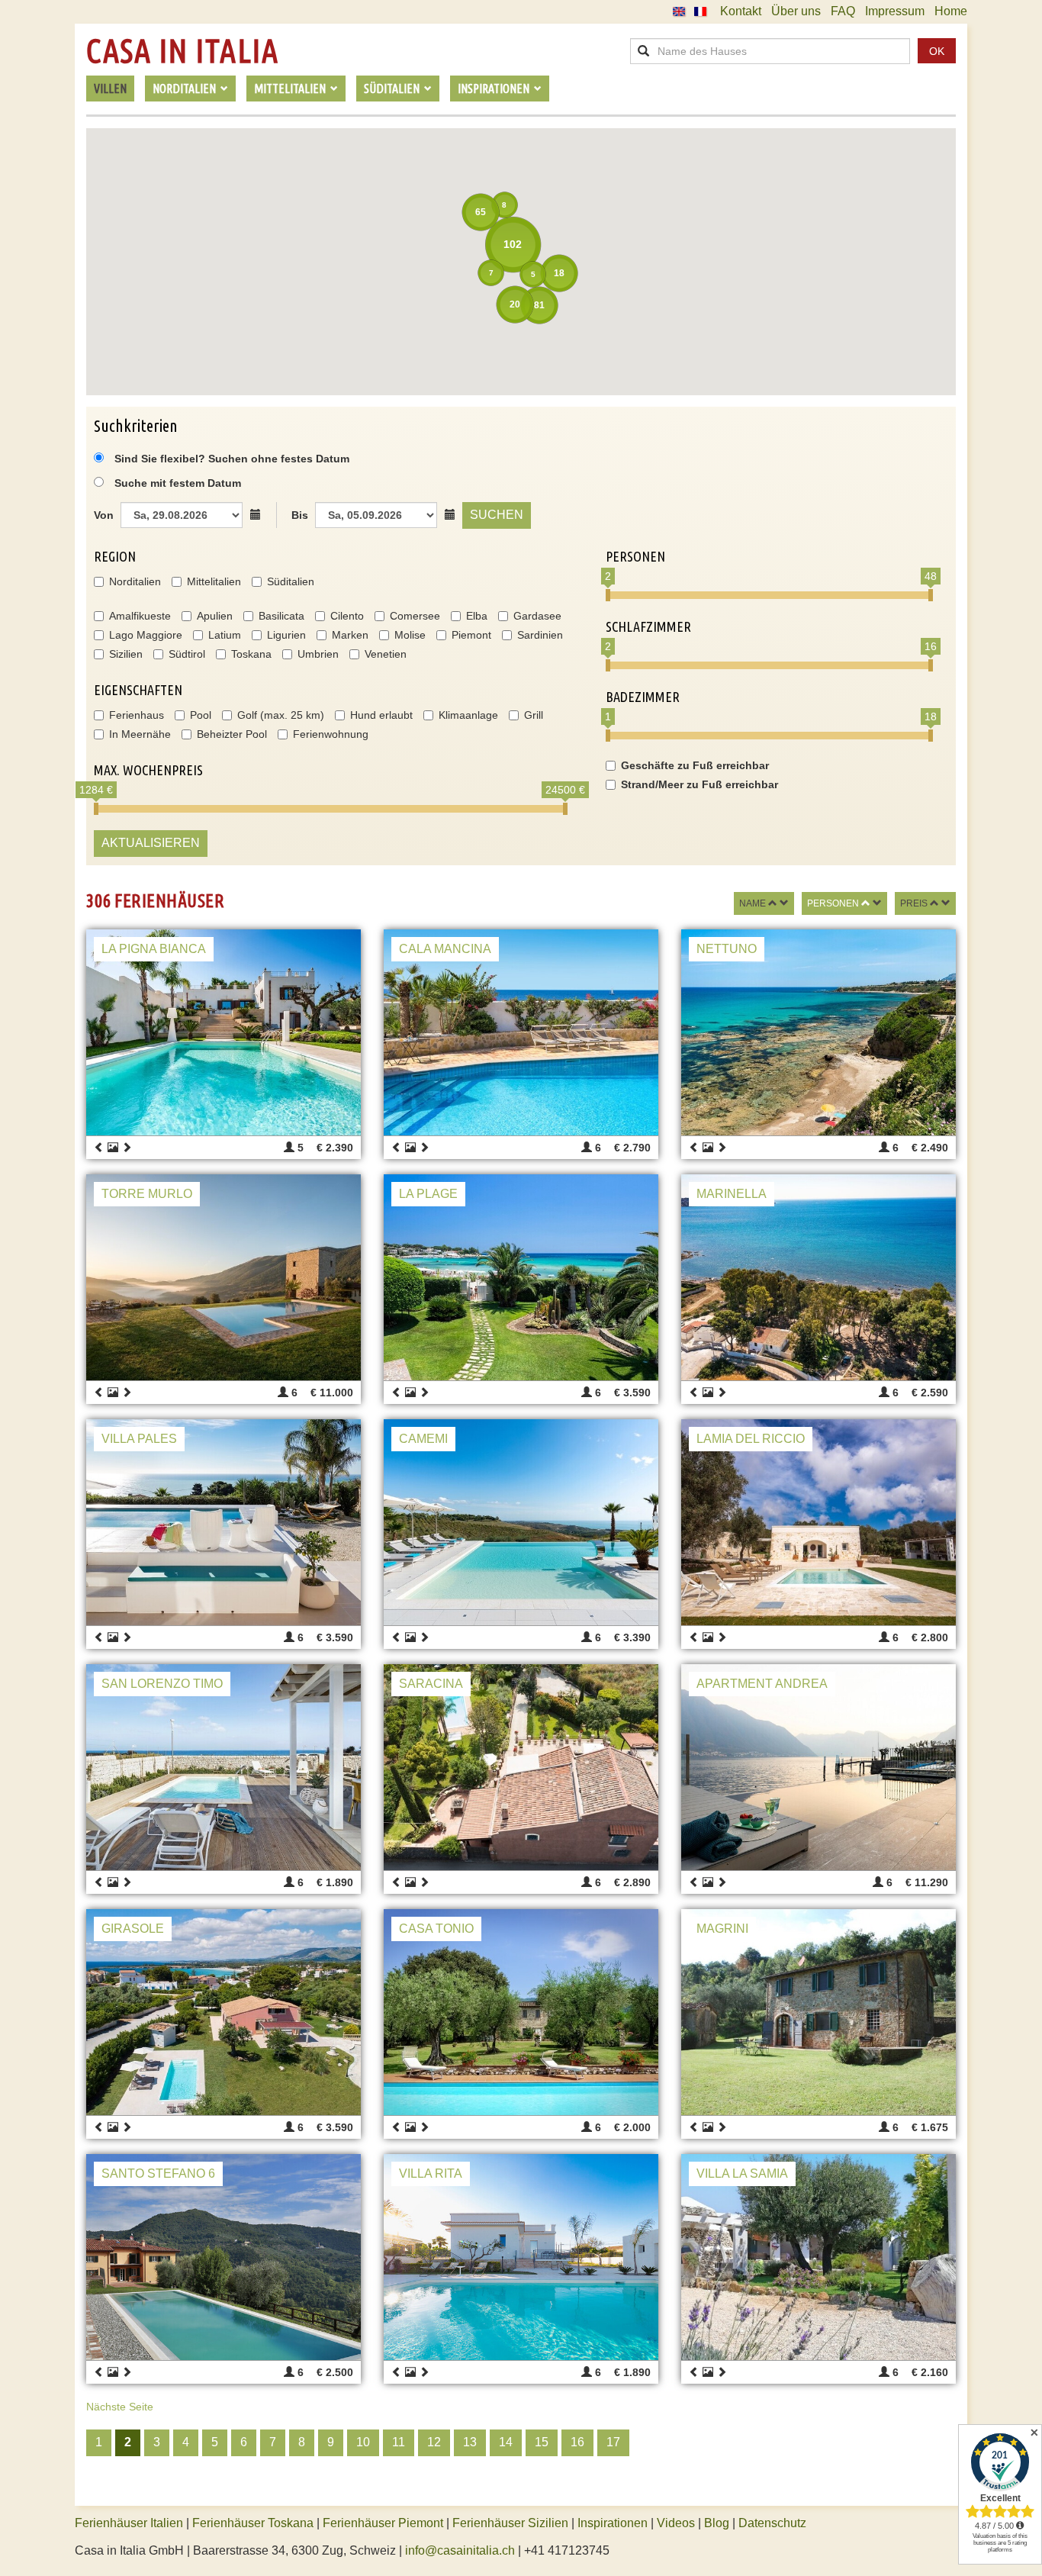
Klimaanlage (468, 715)
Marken (350, 635)
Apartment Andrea (762, 1684)
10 (363, 2442)
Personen (833, 903)
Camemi (423, 1439)
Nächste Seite (120, 2407)
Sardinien (540, 635)
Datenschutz (772, 2523)
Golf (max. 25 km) (281, 715)
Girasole (133, 1929)
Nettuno (727, 949)
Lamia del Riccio (751, 1439)
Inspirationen (614, 2523)
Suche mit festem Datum (178, 483)
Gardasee (537, 616)
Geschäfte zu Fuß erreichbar (695, 765)
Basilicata (281, 616)
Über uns (796, 11)
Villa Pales (139, 1439)
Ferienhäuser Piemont (383, 2523)
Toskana (251, 654)
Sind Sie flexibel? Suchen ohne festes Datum (230, 459)
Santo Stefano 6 (158, 2173)
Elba (477, 616)
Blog (717, 2523)
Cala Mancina (445, 949)
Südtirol (187, 654)
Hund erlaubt (381, 715)
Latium (225, 635)
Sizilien (126, 654)
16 (577, 2442)
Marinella (732, 1194)
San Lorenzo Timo (162, 1684)
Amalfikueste (140, 616)
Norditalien (135, 581)
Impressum (895, 11)
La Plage (428, 1194)
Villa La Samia (742, 2173)
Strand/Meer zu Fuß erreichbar (699, 784)
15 (542, 2442)
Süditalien (291, 581)
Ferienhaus (137, 715)
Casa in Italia (182, 51)
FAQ (843, 11)
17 (613, 2442)
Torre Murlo (147, 1194)
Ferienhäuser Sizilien (510, 2523)
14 (506, 2442)
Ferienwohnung (331, 734)
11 (399, 2442)
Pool (201, 715)
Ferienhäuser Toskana (253, 2523)
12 (434, 2442)
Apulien (215, 616)
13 (470, 2442)
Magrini (722, 1929)
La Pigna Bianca (154, 949)
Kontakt (741, 11)
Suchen (497, 515)
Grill (534, 715)
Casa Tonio (436, 1929)
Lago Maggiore (146, 635)
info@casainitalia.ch (460, 2550)
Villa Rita (431, 2173)
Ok (937, 51)
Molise (410, 635)
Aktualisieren (151, 843)
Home (951, 11)
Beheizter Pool (232, 734)
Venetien (386, 654)
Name (753, 903)
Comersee (415, 616)
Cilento (347, 616)
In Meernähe (140, 734)
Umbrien (318, 654)
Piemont (471, 635)
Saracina (431, 1684)
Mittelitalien (214, 581)
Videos (676, 2523)
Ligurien (286, 635)
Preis (914, 903)
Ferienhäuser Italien (129, 2523)
